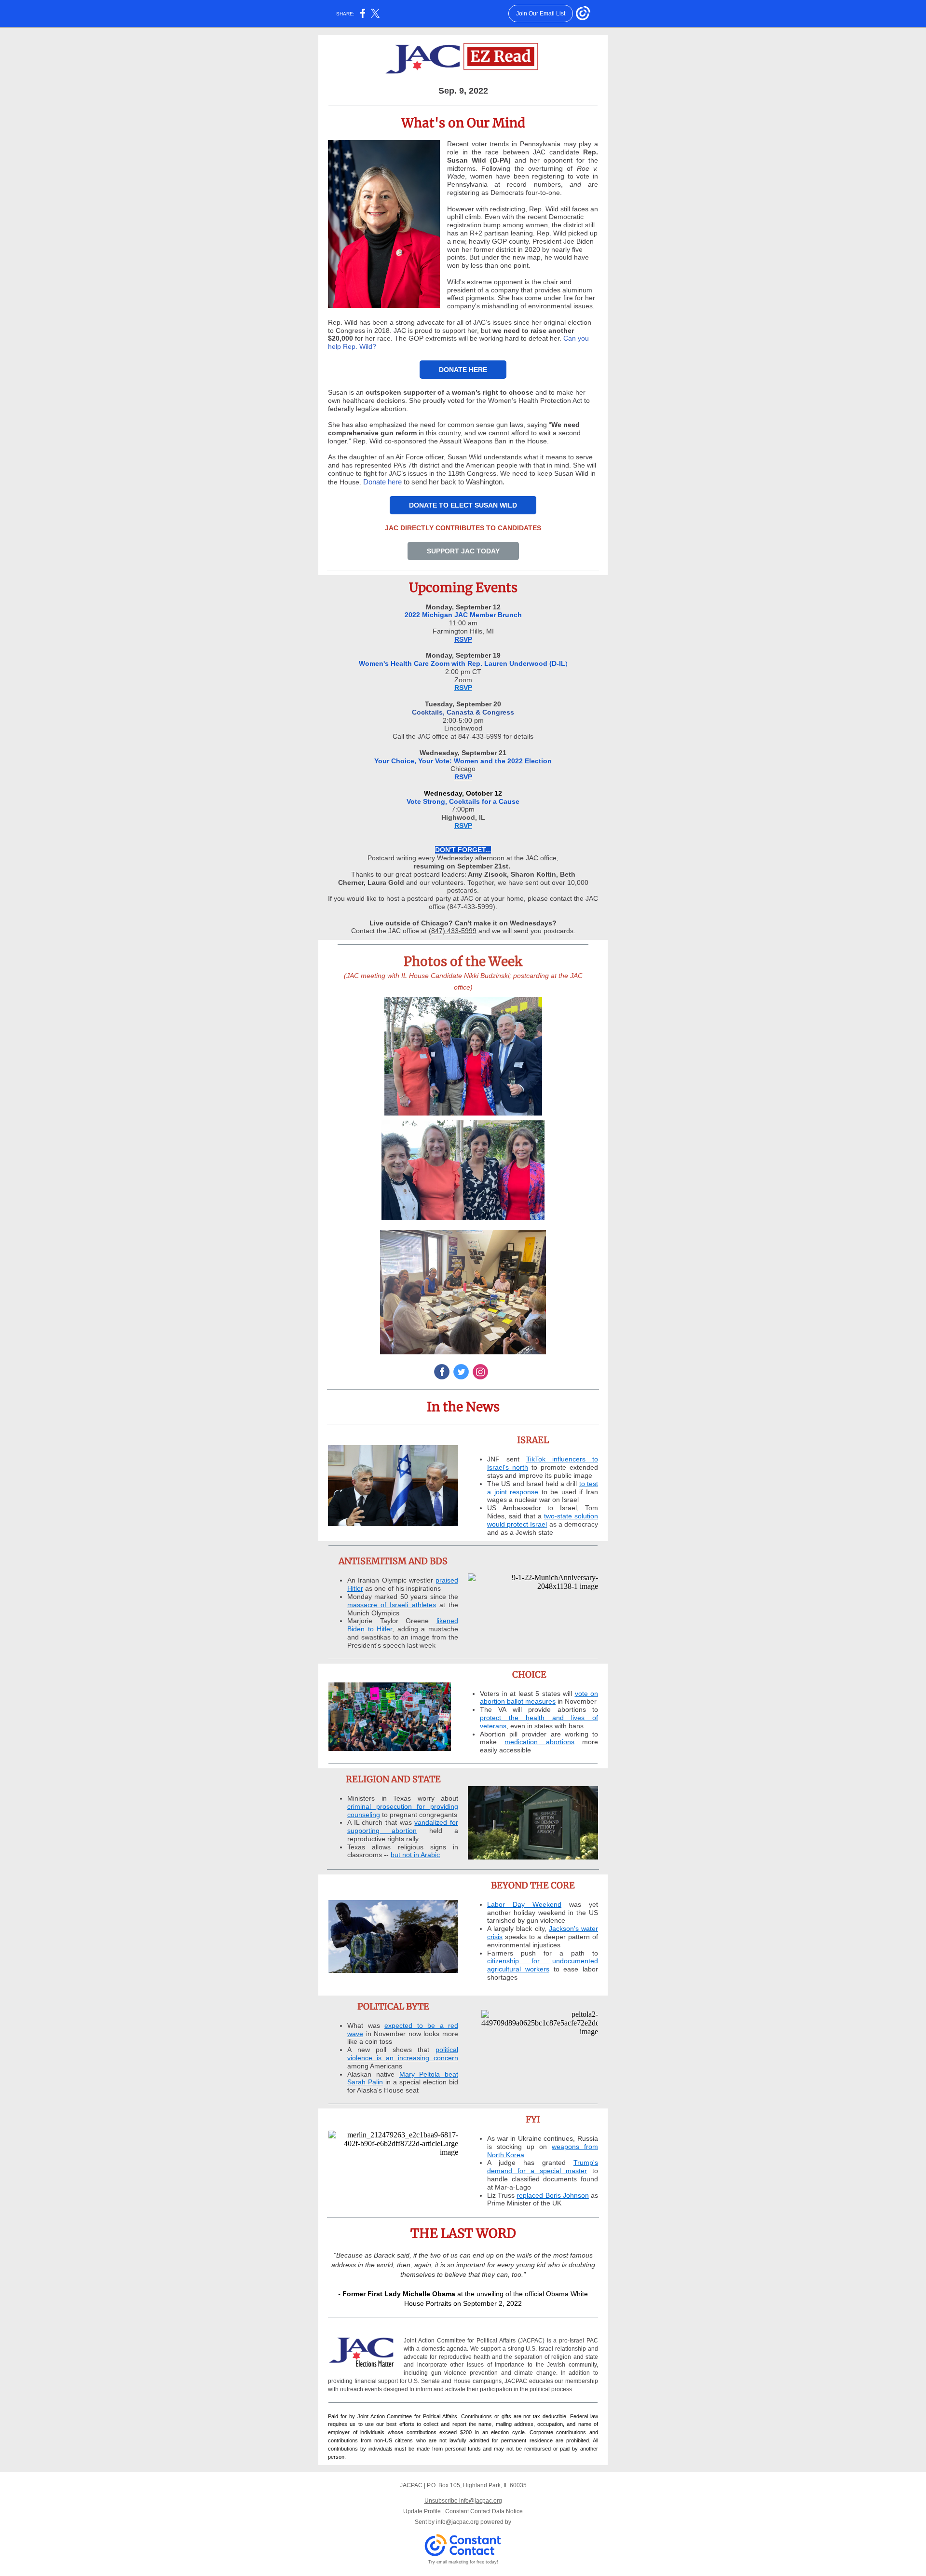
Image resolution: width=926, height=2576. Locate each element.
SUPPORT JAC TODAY (463, 551)
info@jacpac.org (457, 2522)
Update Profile (422, 2511)
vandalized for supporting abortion (403, 1826)
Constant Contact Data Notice (484, 2511)
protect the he (507, 1718)
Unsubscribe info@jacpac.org (463, 2501)
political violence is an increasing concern (403, 2054)
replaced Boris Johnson (552, 2195)
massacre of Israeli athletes (392, 1605)
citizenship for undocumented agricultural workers (543, 1965)
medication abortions (539, 1742)
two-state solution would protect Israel (543, 1520)
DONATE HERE (463, 370)
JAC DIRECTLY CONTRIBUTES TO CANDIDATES (463, 528)
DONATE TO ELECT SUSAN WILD (463, 505)
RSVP (463, 639)
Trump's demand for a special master (543, 2167)
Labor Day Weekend (524, 1904)
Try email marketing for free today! (463, 2562)
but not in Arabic (415, 1855)
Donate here (382, 482)
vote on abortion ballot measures (539, 1698)
